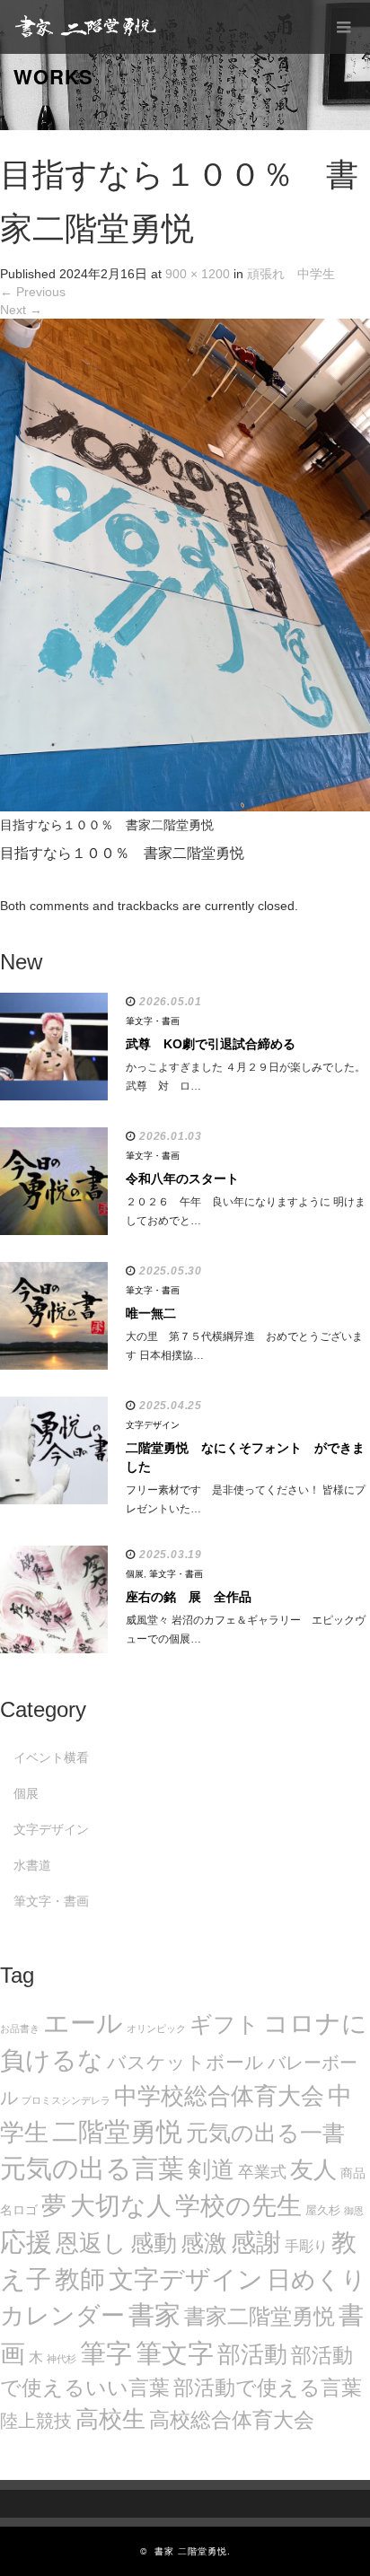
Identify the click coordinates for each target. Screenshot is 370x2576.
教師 (80, 2279)
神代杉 (62, 2359)
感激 (204, 2243)
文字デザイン (153, 1425)
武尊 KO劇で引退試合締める (211, 1044)
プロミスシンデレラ (66, 2100)
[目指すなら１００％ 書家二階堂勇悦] (185, 564)
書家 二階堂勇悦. (193, 2551)
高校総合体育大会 (232, 2420)
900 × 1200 (198, 274)
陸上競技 (36, 2421)
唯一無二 (151, 1313)
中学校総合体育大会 (219, 2096)
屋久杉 (323, 2210)
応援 (26, 2242)
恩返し (91, 2243)
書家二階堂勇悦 (260, 2316)
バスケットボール (185, 2062)
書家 (154, 2315)
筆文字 (175, 2353)
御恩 (354, 2211)
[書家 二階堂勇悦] (85, 27)
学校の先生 (238, 2206)
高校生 (110, 2419)
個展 (135, 1574)
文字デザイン (186, 2279)
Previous (33, 292)
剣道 (211, 2169)
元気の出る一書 (265, 2133)
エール (83, 2023)
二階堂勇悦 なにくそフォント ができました (245, 1457)
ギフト (225, 2024)
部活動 (252, 2354)
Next (21, 310)
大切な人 (121, 2206)
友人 (313, 2169)
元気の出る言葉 (92, 2169)
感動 (154, 2243)
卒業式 (262, 2172)
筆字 (106, 2353)
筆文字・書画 (153, 1021)
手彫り (306, 2246)
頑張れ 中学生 (291, 274)
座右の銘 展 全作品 (189, 1597)
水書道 (32, 1865)
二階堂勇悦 (117, 2132)
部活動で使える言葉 (268, 2388)
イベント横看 (51, 1757)
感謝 (256, 2242)
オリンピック (156, 2028)
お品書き (20, 2028)
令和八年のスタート (182, 1178)
